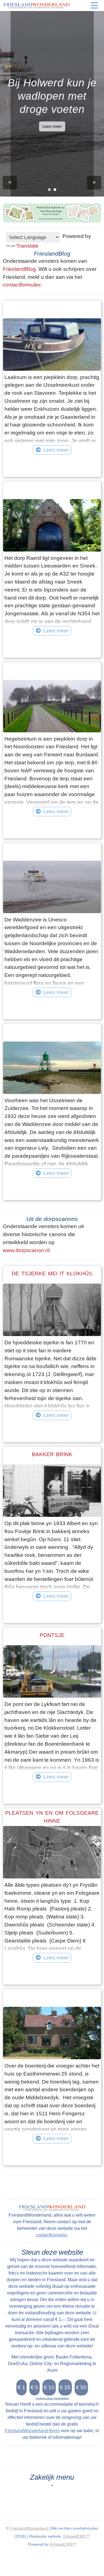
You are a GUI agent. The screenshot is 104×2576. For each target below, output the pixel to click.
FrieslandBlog (19, 269)
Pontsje (52, 1635)
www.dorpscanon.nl (26, 1250)
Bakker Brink (52, 1454)
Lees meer (52, 126)
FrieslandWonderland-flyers (32, 2431)
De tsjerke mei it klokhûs (52, 1274)
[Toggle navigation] (94, 6)
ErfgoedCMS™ (76, 2536)
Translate (27, 246)
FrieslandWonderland (29, 2528)
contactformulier (22, 285)
